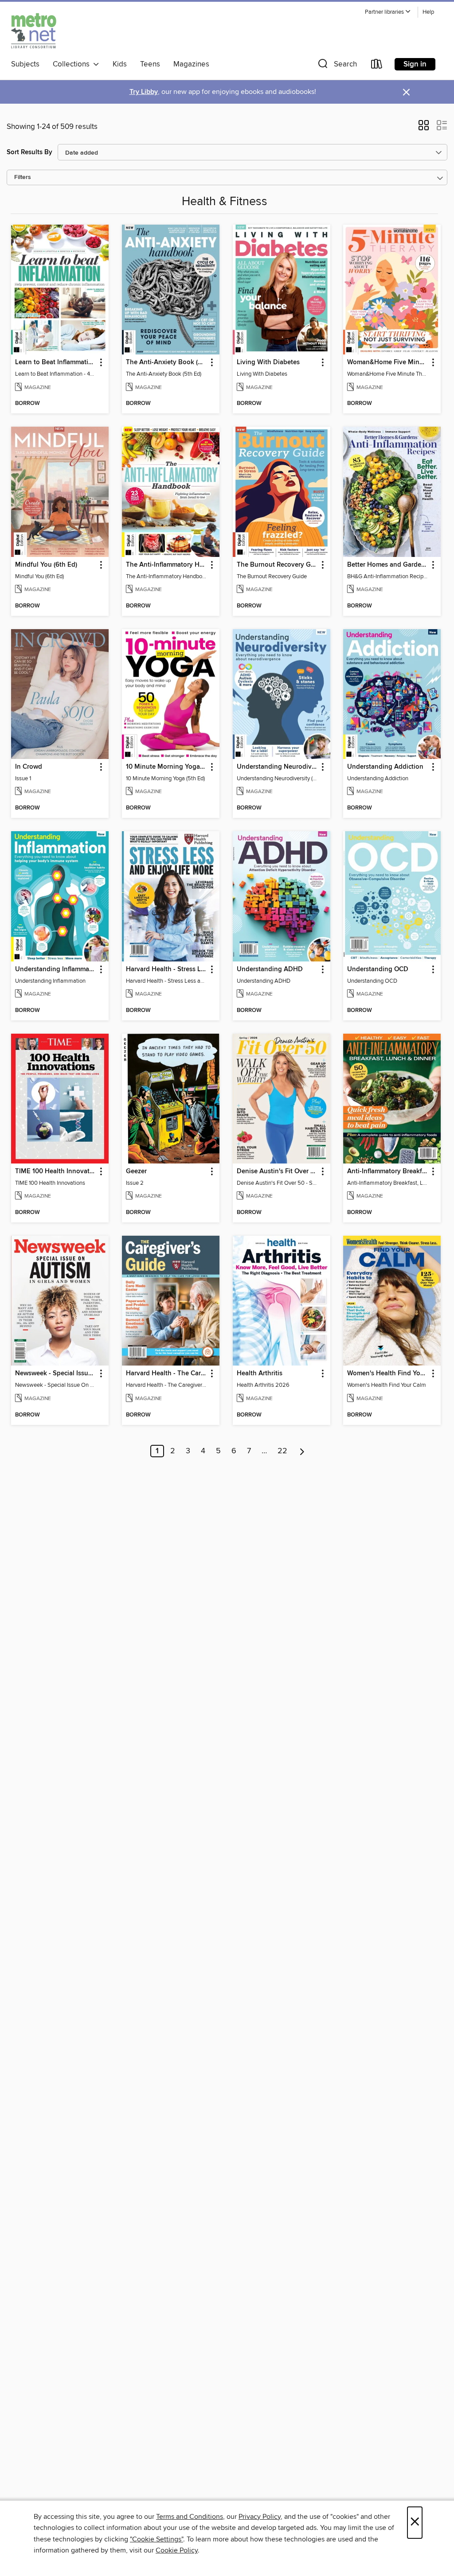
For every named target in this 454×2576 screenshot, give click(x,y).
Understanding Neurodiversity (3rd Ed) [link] (277, 767)
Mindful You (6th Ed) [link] (46, 565)
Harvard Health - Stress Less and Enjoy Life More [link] (166, 969)
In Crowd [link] (29, 767)
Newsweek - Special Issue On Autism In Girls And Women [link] (56, 1374)
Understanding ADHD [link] (270, 969)
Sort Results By (29, 152)
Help (428, 12)
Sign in (415, 64)
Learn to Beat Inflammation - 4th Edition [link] (56, 362)
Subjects (25, 64)
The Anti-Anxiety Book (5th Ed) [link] (166, 362)
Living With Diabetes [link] (268, 362)
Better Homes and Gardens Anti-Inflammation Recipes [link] (388, 565)
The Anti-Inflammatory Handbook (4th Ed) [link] (166, 565)
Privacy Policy (260, 2517)
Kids (120, 64)
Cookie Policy (177, 2550)
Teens (150, 64)
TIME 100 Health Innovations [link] (56, 1171)
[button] (388, 12)
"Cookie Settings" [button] (157, 2539)
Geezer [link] (136, 1171)
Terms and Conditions (190, 2517)
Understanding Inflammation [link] (56, 969)
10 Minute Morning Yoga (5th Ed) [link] (166, 767)
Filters (23, 177)
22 (282, 1451)
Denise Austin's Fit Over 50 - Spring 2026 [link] (277, 1171)
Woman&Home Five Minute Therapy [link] (388, 362)
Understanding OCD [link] (378, 969)
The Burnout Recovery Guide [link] (277, 565)
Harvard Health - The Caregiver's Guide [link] (166, 1374)
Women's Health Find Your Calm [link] (388, 1374)
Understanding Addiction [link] (385, 767)
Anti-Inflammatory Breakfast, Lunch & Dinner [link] (388, 1171)
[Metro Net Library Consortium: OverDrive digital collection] (34, 31)
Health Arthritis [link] (260, 1374)
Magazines (191, 64)
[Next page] (302, 1451)
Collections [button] (73, 64)
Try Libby (144, 92)
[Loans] (377, 66)
